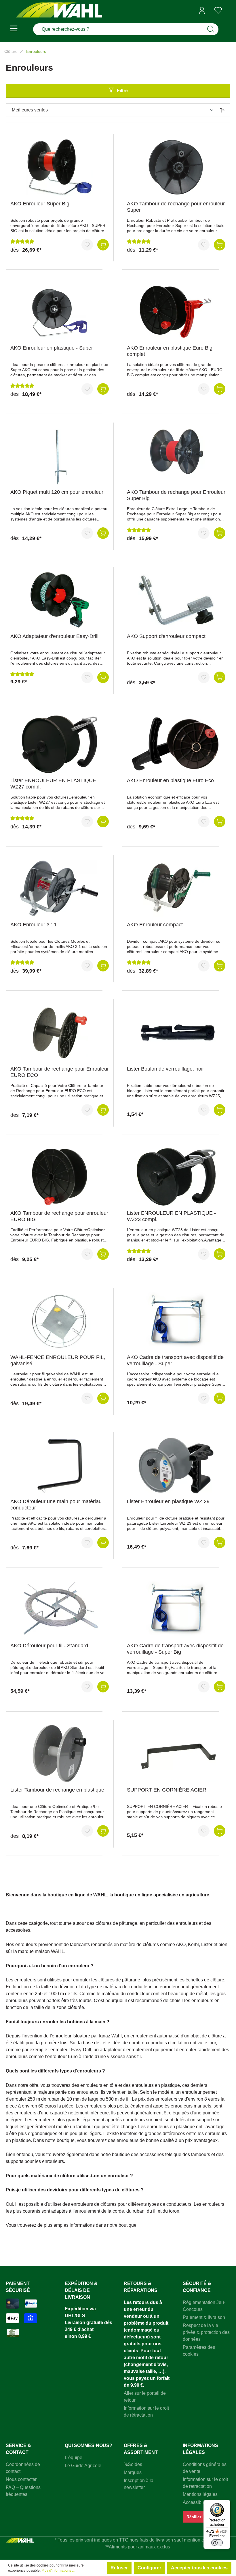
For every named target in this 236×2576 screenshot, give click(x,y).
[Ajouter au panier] (103, 245)
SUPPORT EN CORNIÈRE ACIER (167, 1790)
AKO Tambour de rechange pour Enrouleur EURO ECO (60, 1072)
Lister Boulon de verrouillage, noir (165, 1069)
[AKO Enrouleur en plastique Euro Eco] (176, 744)
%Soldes (133, 2464)
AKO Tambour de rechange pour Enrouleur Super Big (176, 495)
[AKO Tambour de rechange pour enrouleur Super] (176, 167)
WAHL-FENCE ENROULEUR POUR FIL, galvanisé (58, 1360)
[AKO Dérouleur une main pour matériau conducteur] (60, 1465)
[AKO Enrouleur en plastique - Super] (60, 312)
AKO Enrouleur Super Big (40, 204)
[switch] (217, 2543)
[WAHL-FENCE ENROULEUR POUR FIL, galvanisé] (60, 1321)
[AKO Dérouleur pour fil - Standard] (60, 1609)
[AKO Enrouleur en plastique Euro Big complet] (176, 312)
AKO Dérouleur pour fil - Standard (49, 1646)
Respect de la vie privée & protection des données (206, 2332)
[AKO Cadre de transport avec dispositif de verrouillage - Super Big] (176, 1609)
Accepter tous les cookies (199, 2568)
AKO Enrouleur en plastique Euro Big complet (170, 351)
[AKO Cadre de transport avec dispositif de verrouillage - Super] (176, 1321)
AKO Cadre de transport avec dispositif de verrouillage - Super (175, 1360)
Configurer (149, 2568)
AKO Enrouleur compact (155, 925)
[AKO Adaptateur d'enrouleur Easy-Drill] (60, 600)
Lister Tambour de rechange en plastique (57, 1790)
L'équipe (74, 2458)
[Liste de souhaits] (218, 10)
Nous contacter (21, 2479)
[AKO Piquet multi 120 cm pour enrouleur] (60, 456)
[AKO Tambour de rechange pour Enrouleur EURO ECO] (60, 1033)
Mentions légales (200, 2494)
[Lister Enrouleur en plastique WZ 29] (176, 1465)
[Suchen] (211, 29)
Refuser (119, 2568)
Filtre (122, 91)
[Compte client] (202, 10)
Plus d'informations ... (58, 2571)
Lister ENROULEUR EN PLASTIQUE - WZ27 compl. (55, 784)
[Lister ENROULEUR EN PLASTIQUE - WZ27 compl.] (60, 744)
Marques (133, 2472)
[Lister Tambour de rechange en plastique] (60, 1754)
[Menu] (14, 29)
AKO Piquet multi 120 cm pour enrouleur (57, 492)
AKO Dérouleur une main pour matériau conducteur (56, 1505)
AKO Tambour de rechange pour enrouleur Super (176, 207)
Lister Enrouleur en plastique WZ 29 (168, 1501)
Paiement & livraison (204, 2317)
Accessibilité (196, 2502)
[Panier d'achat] (228, 11)
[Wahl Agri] (59, 10)
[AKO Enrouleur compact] (176, 888)
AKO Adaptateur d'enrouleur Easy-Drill (54, 636)
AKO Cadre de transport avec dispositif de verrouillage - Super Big (175, 1649)
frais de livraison (157, 2540)
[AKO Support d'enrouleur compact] (176, 600)
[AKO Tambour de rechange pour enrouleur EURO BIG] (60, 1177)
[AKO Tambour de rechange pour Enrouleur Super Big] (176, 456)
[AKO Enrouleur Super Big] (60, 167)
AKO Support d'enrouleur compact (166, 636)
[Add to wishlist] (87, 245)
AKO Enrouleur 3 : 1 (34, 925)
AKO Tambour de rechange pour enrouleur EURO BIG (59, 1216)
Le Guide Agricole (83, 2466)
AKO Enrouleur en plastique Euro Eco (170, 780)
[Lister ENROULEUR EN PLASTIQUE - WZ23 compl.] (176, 1177)
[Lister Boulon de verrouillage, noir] (176, 1033)
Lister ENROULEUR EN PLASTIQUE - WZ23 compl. (171, 1216)
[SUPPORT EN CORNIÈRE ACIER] (176, 1754)
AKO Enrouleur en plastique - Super (52, 348)
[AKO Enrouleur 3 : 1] (60, 888)
